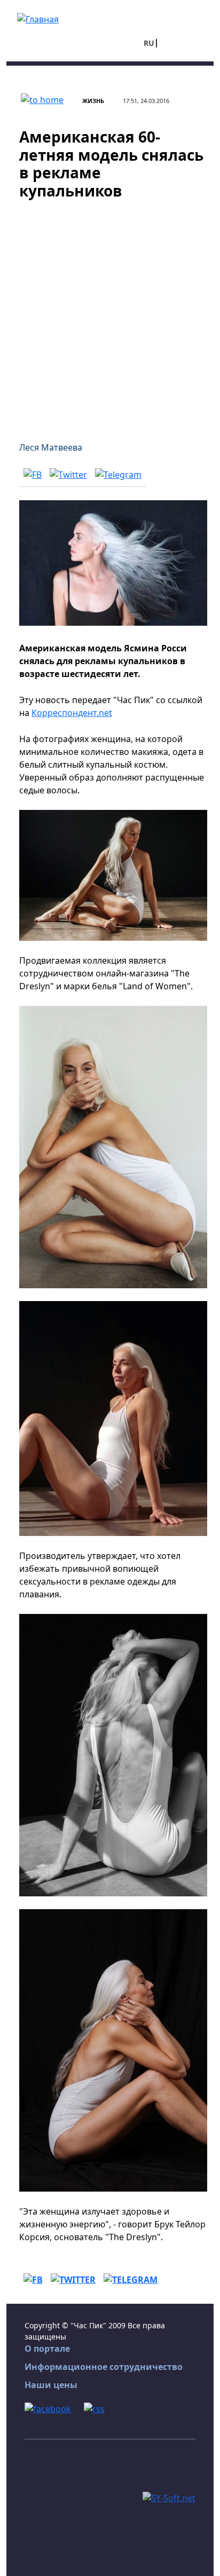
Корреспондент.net (72, 713)
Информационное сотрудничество (104, 2367)
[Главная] (38, 18)
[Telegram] (118, 474)
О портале (47, 2349)
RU (149, 43)
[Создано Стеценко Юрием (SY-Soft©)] (169, 2497)
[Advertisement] (110, 314)
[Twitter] (68, 474)
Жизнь (93, 101)
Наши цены (51, 2385)
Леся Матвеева (51, 447)
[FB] (33, 474)
